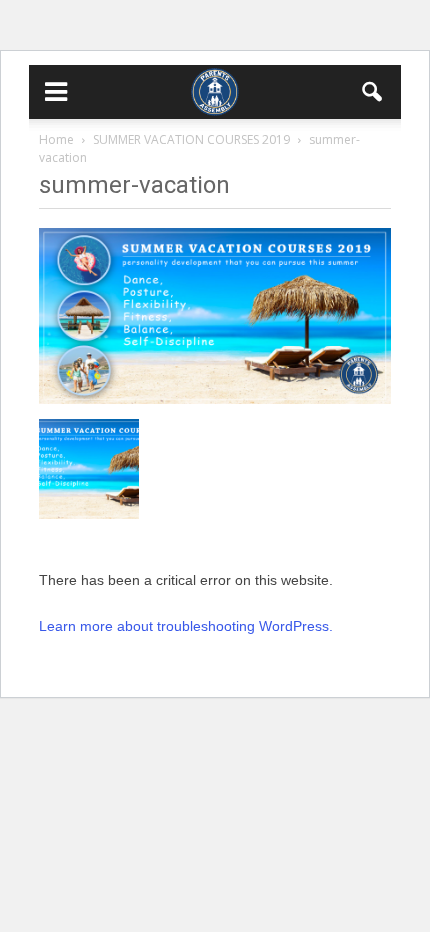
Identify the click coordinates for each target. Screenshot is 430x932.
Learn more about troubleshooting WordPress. (186, 626)
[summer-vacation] (215, 398)
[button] (373, 92)
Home (56, 139)
